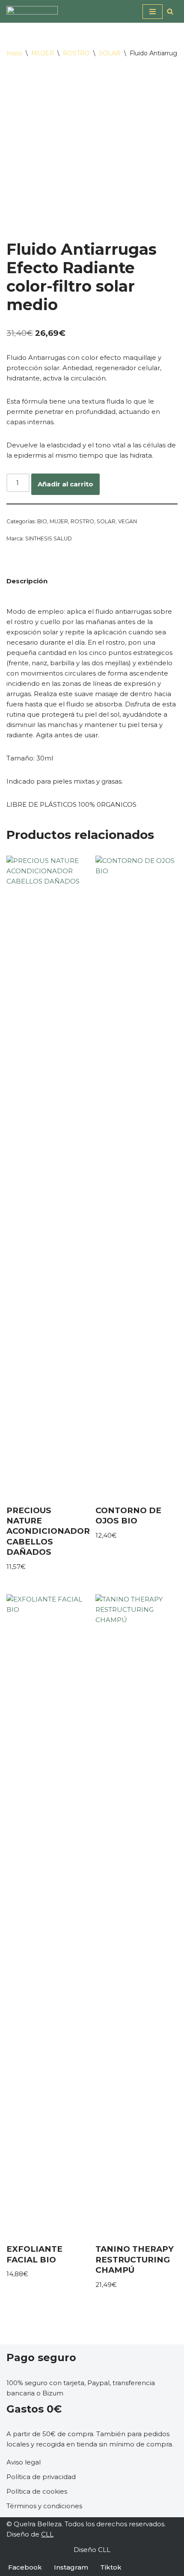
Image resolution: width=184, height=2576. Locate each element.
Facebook (25, 2567)
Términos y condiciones (44, 2506)
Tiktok (111, 2567)
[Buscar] (170, 11)
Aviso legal (24, 2462)
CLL (47, 2534)
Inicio (14, 53)
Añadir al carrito (65, 484)
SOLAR (110, 53)
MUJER (43, 53)
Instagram (71, 2567)
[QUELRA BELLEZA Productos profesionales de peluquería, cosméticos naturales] (32, 11)
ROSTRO (76, 53)
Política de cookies (37, 2491)
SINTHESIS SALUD (49, 538)
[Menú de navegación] (153, 12)
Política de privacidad (41, 2477)
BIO (42, 521)
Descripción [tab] (27, 581)
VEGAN (128, 521)
